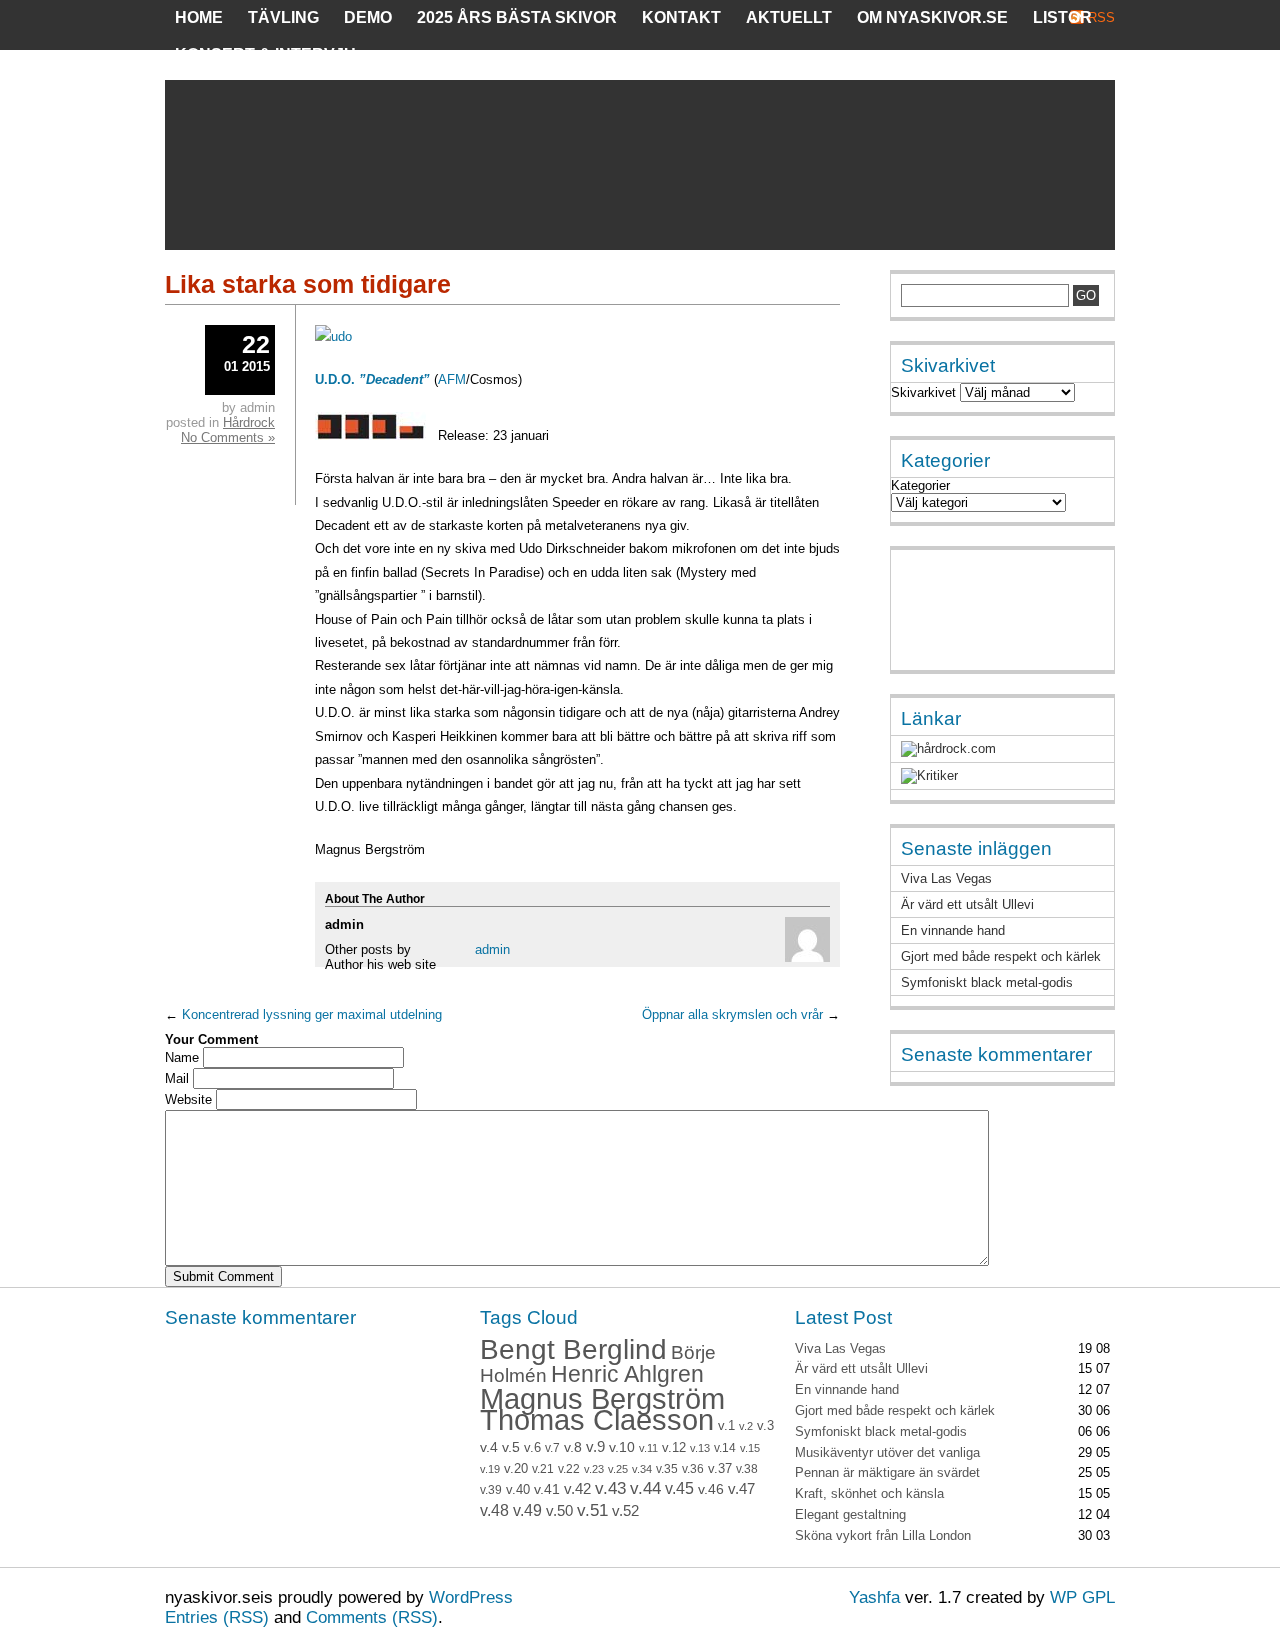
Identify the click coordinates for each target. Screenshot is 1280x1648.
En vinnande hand (953, 930)
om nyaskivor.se (932, 17)
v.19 (490, 1469)
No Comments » (228, 437)
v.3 (765, 1425)
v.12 (674, 1448)
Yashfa (874, 1597)
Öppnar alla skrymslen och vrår (732, 1014)
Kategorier (920, 485)
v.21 (543, 1469)
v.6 (532, 1448)
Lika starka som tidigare (308, 284)
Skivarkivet (923, 392)
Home (199, 17)
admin (492, 949)
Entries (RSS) (217, 1617)
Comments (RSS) (372, 1617)
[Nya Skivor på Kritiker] (929, 775)
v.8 (573, 1447)
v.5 (511, 1447)
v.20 (516, 1469)
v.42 (577, 1489)
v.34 (642, 1469)
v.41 (547, 1489)
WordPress (471, 1597)
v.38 (747, 1469)
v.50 (559, 1511)
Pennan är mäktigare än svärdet (887, 1472)
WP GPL (1082, 1597)
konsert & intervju (265, 54)
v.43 (610, 1488)
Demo (368, 17)
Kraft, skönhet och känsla (869, 1493)
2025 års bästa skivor (517, 17)
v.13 (700, 1448)
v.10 (622, 1447)
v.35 (667, 1469)
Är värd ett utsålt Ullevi (967, 904)
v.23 (594, 1469)
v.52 (625, 1511)
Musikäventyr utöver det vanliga (887, 1452)
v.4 (489, 1447)
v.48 (494, 1510)
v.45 (679, 1488)
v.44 (645, 1488)
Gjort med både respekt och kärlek (1001, 956)
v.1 (726, 1425)
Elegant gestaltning (850, 1514)
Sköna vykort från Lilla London (883, 1535)
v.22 (569, 1469)
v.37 (720, 1468)
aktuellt (789, 17)
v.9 (595, 1447)
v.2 (746, 1426)
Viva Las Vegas (946, 878)
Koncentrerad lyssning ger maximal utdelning (312, 1014)
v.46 (711, 1489)
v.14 (725, 1448)
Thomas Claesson (597, 1420)
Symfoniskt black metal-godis (987, 982)
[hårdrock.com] (948, 748)
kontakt (681, 17)
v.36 (693, 1469)
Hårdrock (249, 422)
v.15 (750, 1448)
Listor (1062, 17)
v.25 (618, 1469)
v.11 (648, 1448)
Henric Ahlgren (627, 1374)
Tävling (283, 17)
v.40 (518, 1489)
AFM (452, 379)
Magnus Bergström (602, 1398)
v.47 (741, 1489)
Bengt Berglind (573, 1349)
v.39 (491, 1490)
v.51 (592, 1510)
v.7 (552, 1448)
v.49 (527, 1510)
